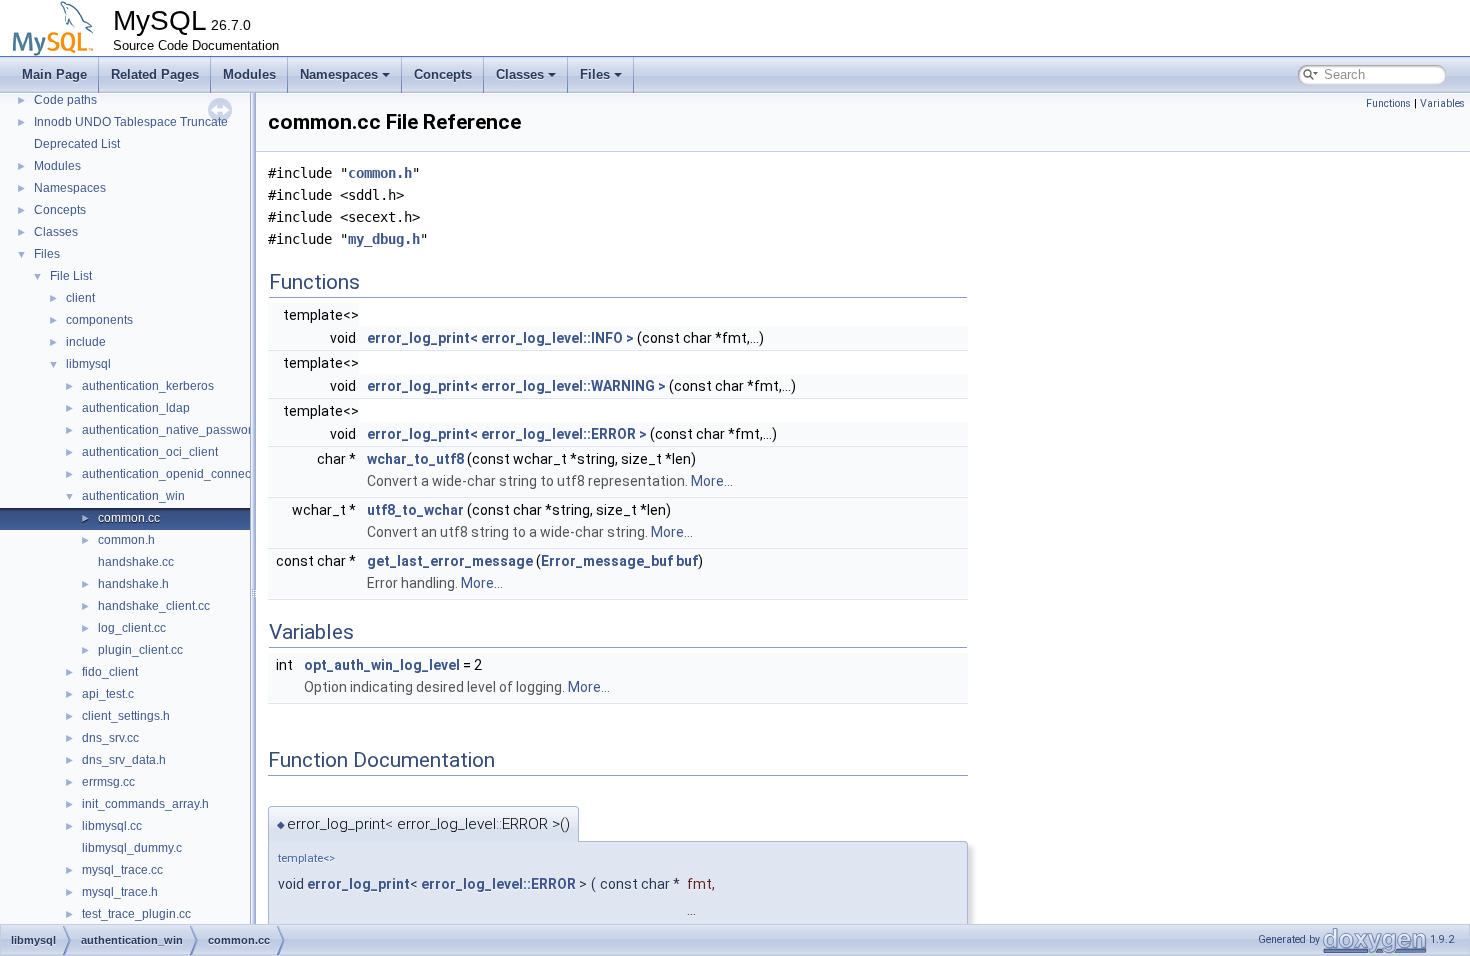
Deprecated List (77, 144)
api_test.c (108, 694)
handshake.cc (136, 562)
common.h (126, 540)
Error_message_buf (607, 561)
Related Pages (155, 74)
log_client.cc (132, 628)
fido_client (110, 672)
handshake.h (133, 584)
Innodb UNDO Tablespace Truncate (131, 122)
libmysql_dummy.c (132, 848)
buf (687, 561)
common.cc (129, 518)
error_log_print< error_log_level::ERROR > (507, 434)
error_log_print (358, 884)
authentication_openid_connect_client (186, 474)
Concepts (443, 74)
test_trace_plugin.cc (136, 914)
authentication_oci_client (150, 452)
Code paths (65, 100)
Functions (1388, 103)
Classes (520, 74)
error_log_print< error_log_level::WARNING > (516, 386)
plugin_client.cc (140, 650)
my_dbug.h (384, 239)
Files (595, 74)
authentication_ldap (136, 408)
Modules (249, 74)
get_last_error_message (450, 561)
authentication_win (133, 496)
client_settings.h (126, 716)
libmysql (88, 364)
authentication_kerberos (148, 386)
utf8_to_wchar (415, 510)
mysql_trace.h (120, 892)
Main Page (54, 74)
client (80, 298)
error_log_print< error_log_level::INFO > (500, 338)
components (99, 320)
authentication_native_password (170, 430)
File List (71, 276)
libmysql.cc (112, 826)
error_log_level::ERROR (498, 884)
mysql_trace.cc (122, 870)
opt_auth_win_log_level (382, 665)
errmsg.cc (108, 782)
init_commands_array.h (145, 804)
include (86, 342)
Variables (1442, 103)
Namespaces (339, 74)
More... (712, 481)
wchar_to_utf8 (415, 459)
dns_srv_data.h (124, 760)
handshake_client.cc (154, 606)
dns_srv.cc (110, 738)
